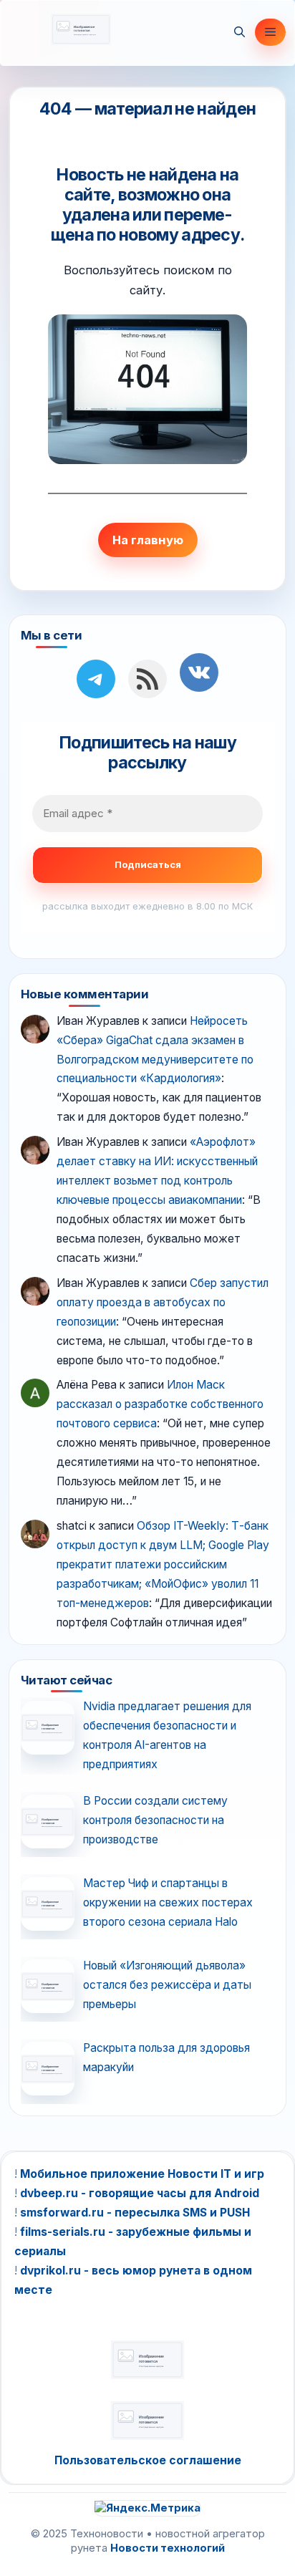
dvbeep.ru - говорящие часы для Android (140, 2193)
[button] (240, 32)
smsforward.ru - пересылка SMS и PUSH (135, 2213)
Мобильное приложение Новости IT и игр (142, 2174)
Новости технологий (168, 2548)
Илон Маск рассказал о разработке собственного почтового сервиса (160, 1404)
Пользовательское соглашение (148, 2460)
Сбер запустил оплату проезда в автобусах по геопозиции (163, 1302)
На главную (148, 540)
